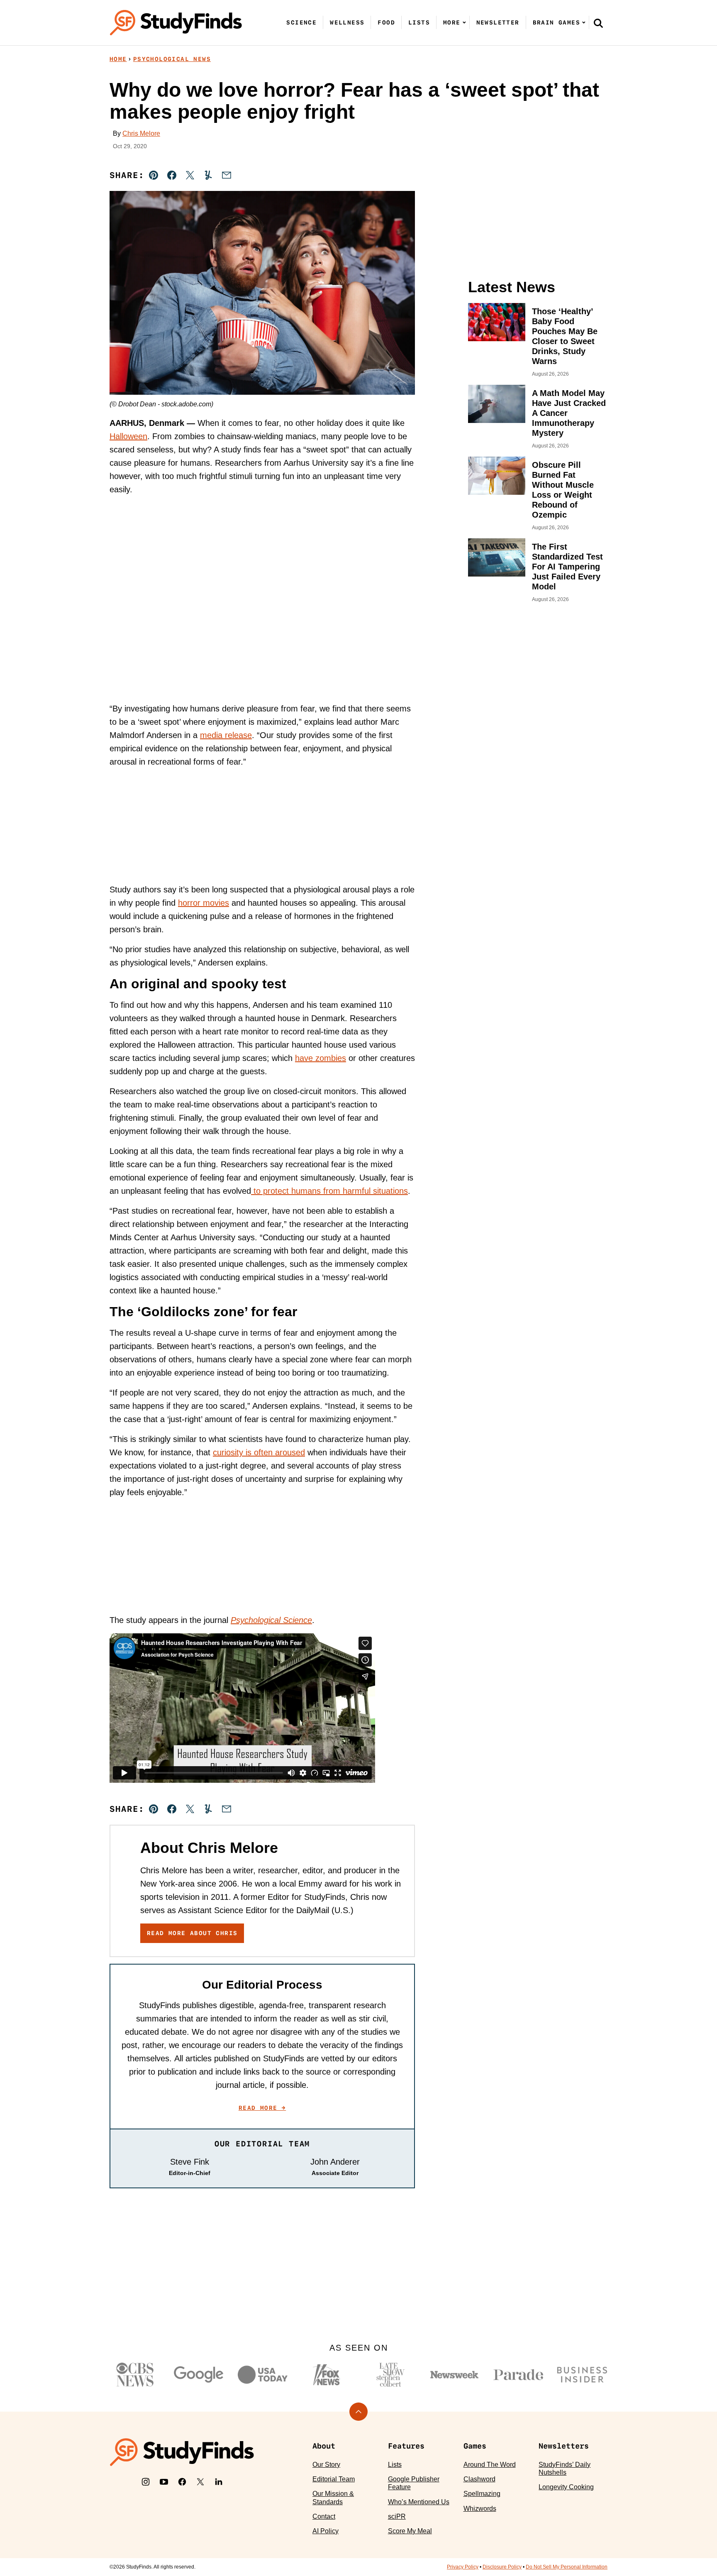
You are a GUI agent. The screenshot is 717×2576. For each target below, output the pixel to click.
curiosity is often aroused (259, 1452)
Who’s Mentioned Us (419, 2502)
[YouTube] (164, 2482)
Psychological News (172, 59)
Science (301, 22)
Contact (324, 2516)
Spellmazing (482, 2494)
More (452, 22)
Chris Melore (141, 133)
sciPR (397, 2516)
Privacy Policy (463, 2567)
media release (226, 735)
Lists (419, 22)
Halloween (128, 436)
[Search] (598, 23)
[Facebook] (182, 2482)
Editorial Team (334, 2479)
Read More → (262, 2108)
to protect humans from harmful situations (329, 1191)
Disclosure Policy (502, 2567)
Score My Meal (410, 2531)
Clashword (479, 2479)
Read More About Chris (192, 1933)
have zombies (321, 1058)
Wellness (347, 22)
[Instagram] (146, 2482)
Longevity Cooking (566, 2487)
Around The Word (490, 2465)
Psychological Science (271, 1620)
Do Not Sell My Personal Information (567, 2567)
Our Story (326, 2465)
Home (118, 59)
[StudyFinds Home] (176, 23)
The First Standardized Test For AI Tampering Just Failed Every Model (567, 567)
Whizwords (480, 2509)
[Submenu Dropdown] (464, 22)
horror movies (204, 903)
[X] (200, 2482)
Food (386, 22)
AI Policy (326, 2531)
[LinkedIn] (219, 2482)
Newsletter (498, 22)
